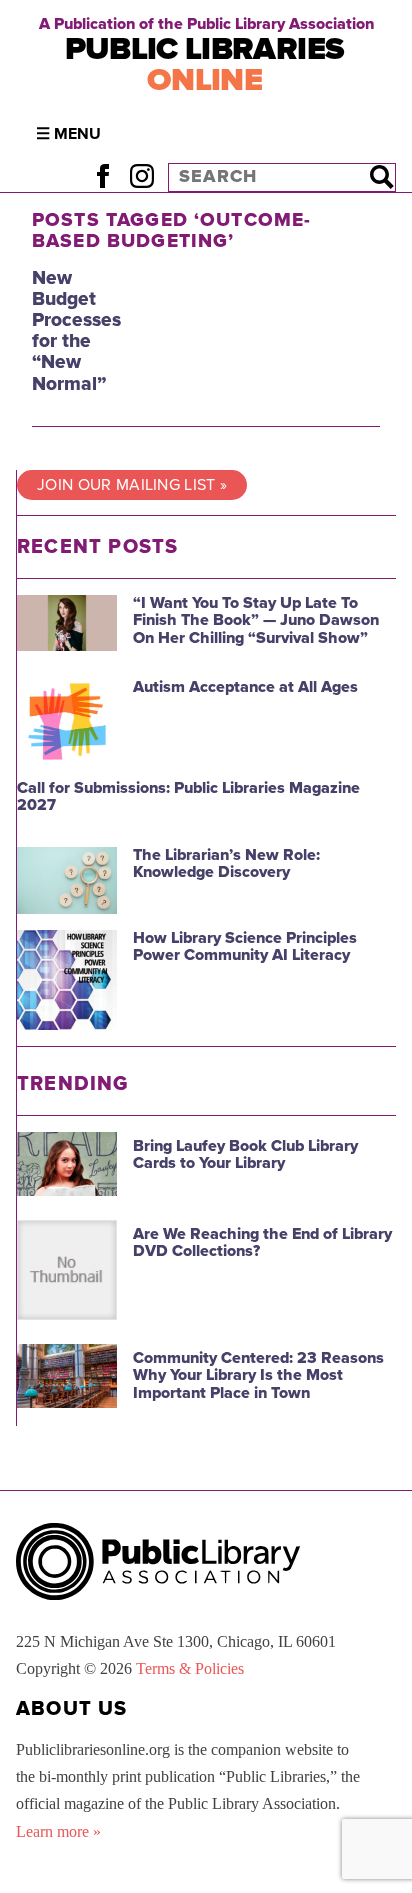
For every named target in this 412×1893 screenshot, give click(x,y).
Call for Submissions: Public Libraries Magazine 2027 (188, 797)
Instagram (141, 176)
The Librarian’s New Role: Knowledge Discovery (226, 864)
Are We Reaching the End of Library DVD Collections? (262, 1243)
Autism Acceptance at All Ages (245, 687)
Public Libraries (205, 64)
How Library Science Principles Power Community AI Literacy (245, 947)
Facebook (102, 176)
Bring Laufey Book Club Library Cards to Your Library (245, 1155)
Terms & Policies (190, 1668)
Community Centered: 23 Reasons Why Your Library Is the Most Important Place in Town (258, 1375)
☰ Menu (68, 134)
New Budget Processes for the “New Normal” (76, 330)
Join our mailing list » (132, 485)
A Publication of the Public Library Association (206, 24)
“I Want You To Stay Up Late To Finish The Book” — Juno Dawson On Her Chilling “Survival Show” (256, 620)
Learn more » (58, 1831)
